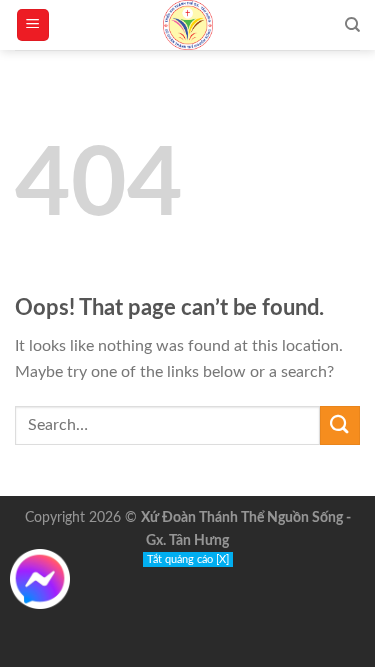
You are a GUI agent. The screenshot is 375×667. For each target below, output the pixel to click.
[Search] (352, 25)
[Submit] (340, 425)
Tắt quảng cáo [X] (188, 559)
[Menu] (33, 25)
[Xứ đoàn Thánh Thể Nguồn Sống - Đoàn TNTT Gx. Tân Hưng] (188, 25)
